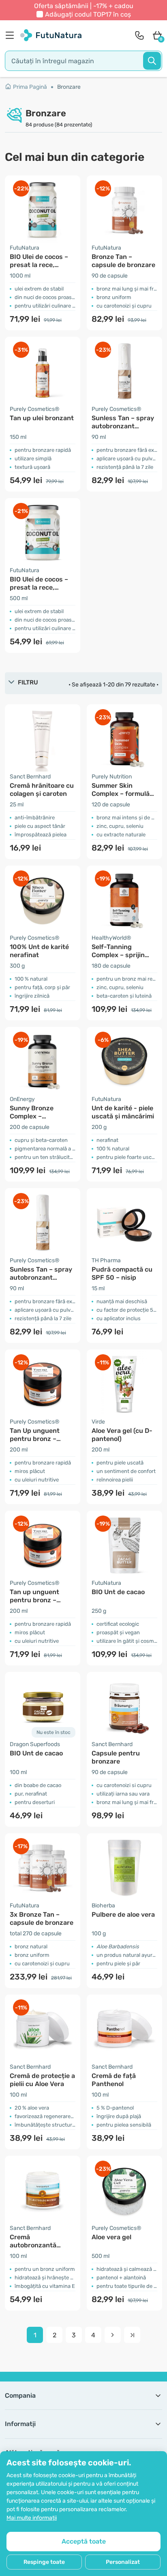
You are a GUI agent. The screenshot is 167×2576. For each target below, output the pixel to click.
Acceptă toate (84, 2541)
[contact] (139, 35)
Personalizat (123, 2562)
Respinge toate (44, 2562)
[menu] (12, 35)
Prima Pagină (30, 87)
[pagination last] (132, 2335)
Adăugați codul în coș (88, 14)
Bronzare (69, 87)
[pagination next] (113, 2335)
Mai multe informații (32, 2518)
